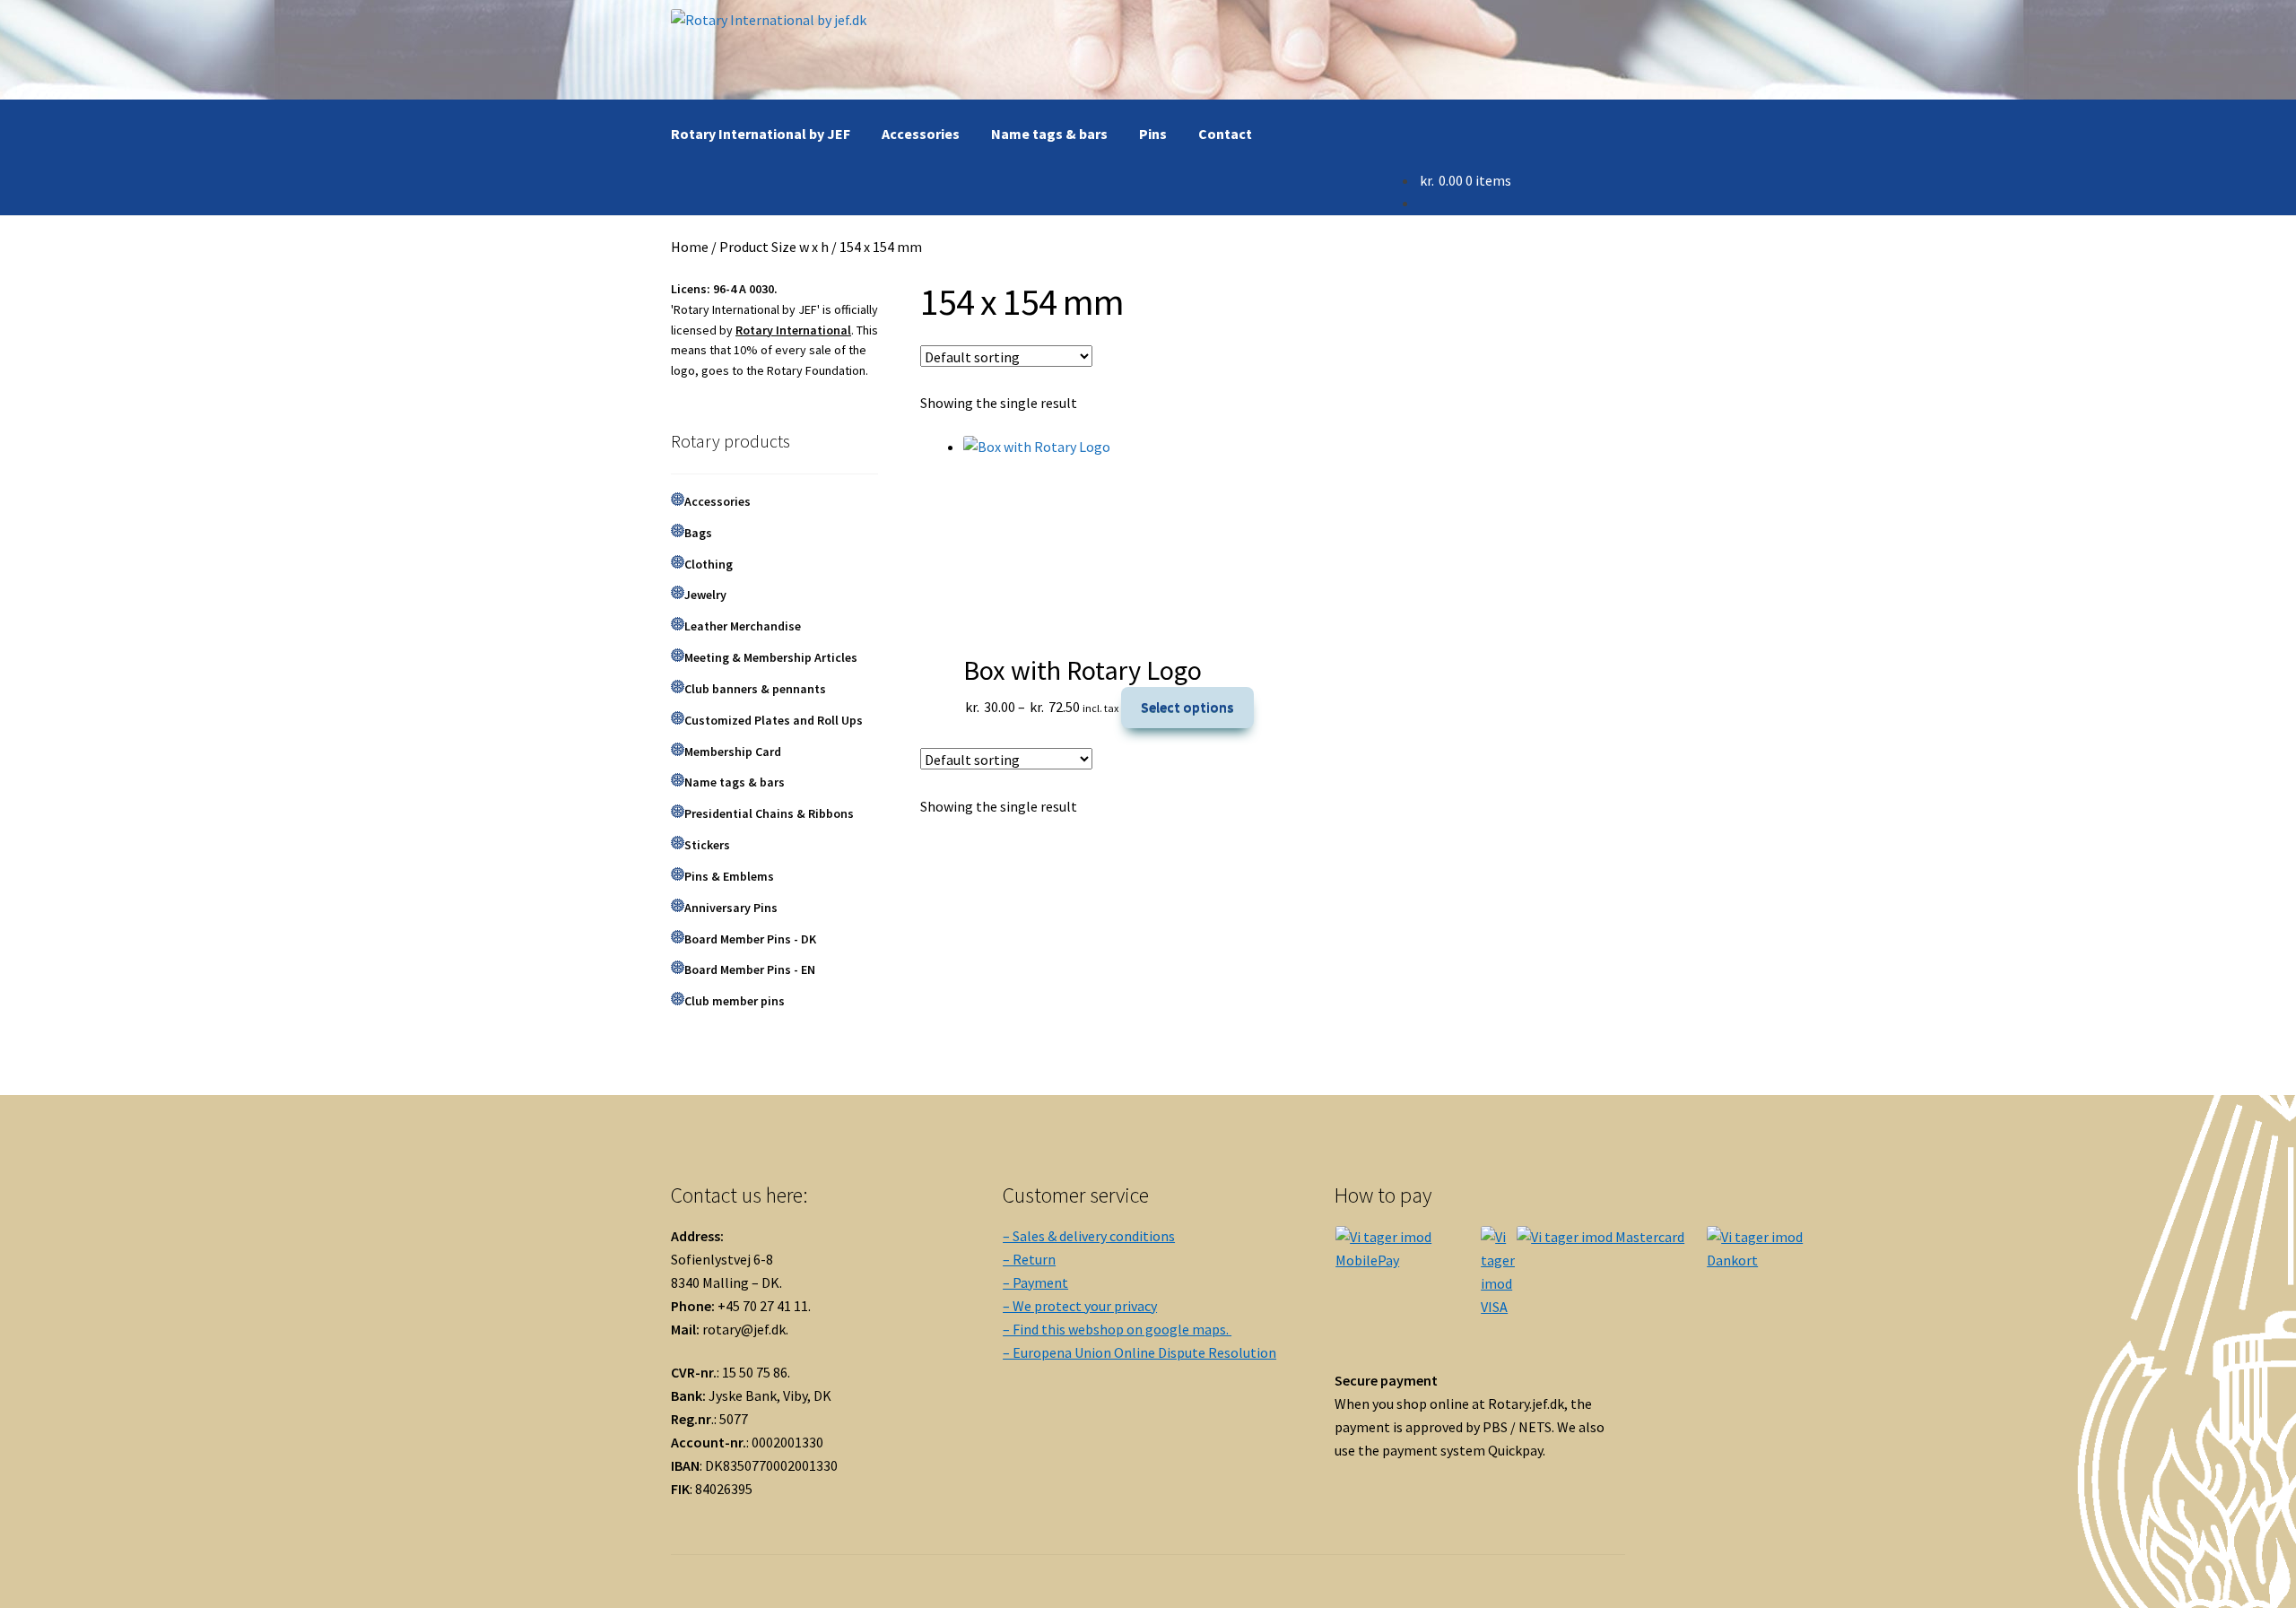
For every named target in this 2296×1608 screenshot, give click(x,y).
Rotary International (793, 330)
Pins (1153, 134)
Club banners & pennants (755, 689)
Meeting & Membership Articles (771, 657)
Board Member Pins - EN (750, 969)
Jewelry (705, 595)
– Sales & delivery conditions (1089, 1236)
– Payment (1035, 1282)
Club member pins (735, 1001)
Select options (1187, 707)
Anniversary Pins (731, 908)
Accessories (921, 134)
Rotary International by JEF (761, 134)
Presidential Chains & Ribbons (769, 813)
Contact (1225, 134)
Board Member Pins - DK (750, 939)
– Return (1029, 1259)
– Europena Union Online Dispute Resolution (1139, 1352)
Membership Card (733, 752)
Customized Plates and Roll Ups (774, 720)
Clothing (709, 564)
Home (690, 247)
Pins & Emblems (729, 876)
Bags (698, 533)
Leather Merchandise (743, 626)
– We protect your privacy (1080, 1306)
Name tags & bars (1049, 134)
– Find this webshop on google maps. (1117, 1329)
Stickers (707, 845)
